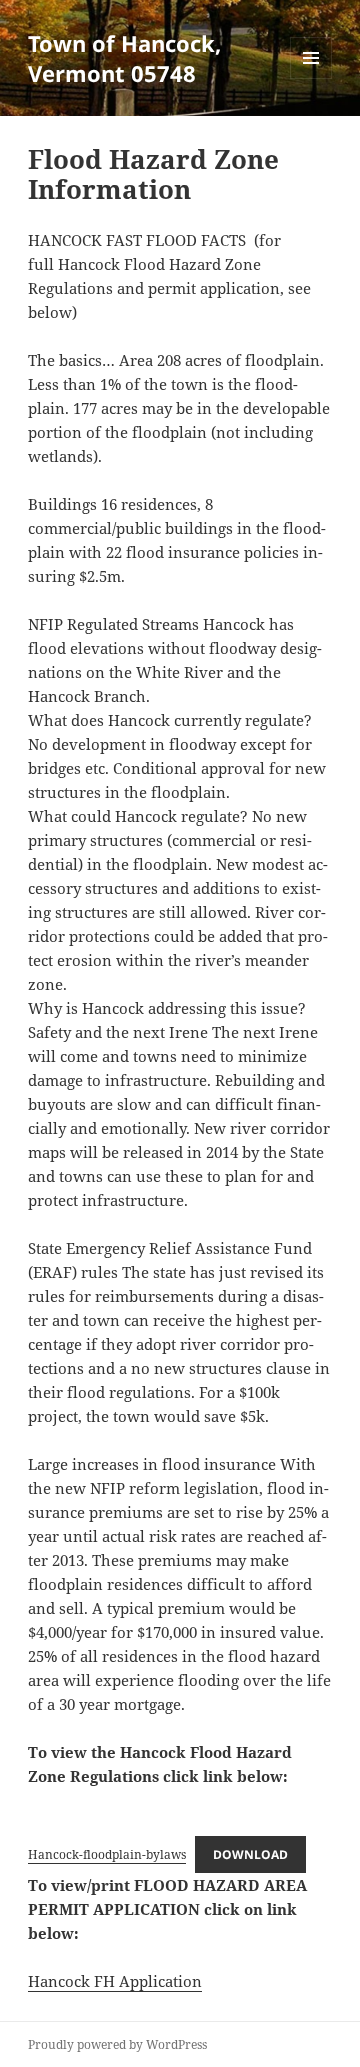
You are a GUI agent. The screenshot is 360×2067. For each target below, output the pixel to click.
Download (250, 1854)
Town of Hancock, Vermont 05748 (124, 58)
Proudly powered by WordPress (117, 2044)
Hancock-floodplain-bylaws (107, 1854)
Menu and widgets (311, 78)
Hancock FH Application (115, 1981)
